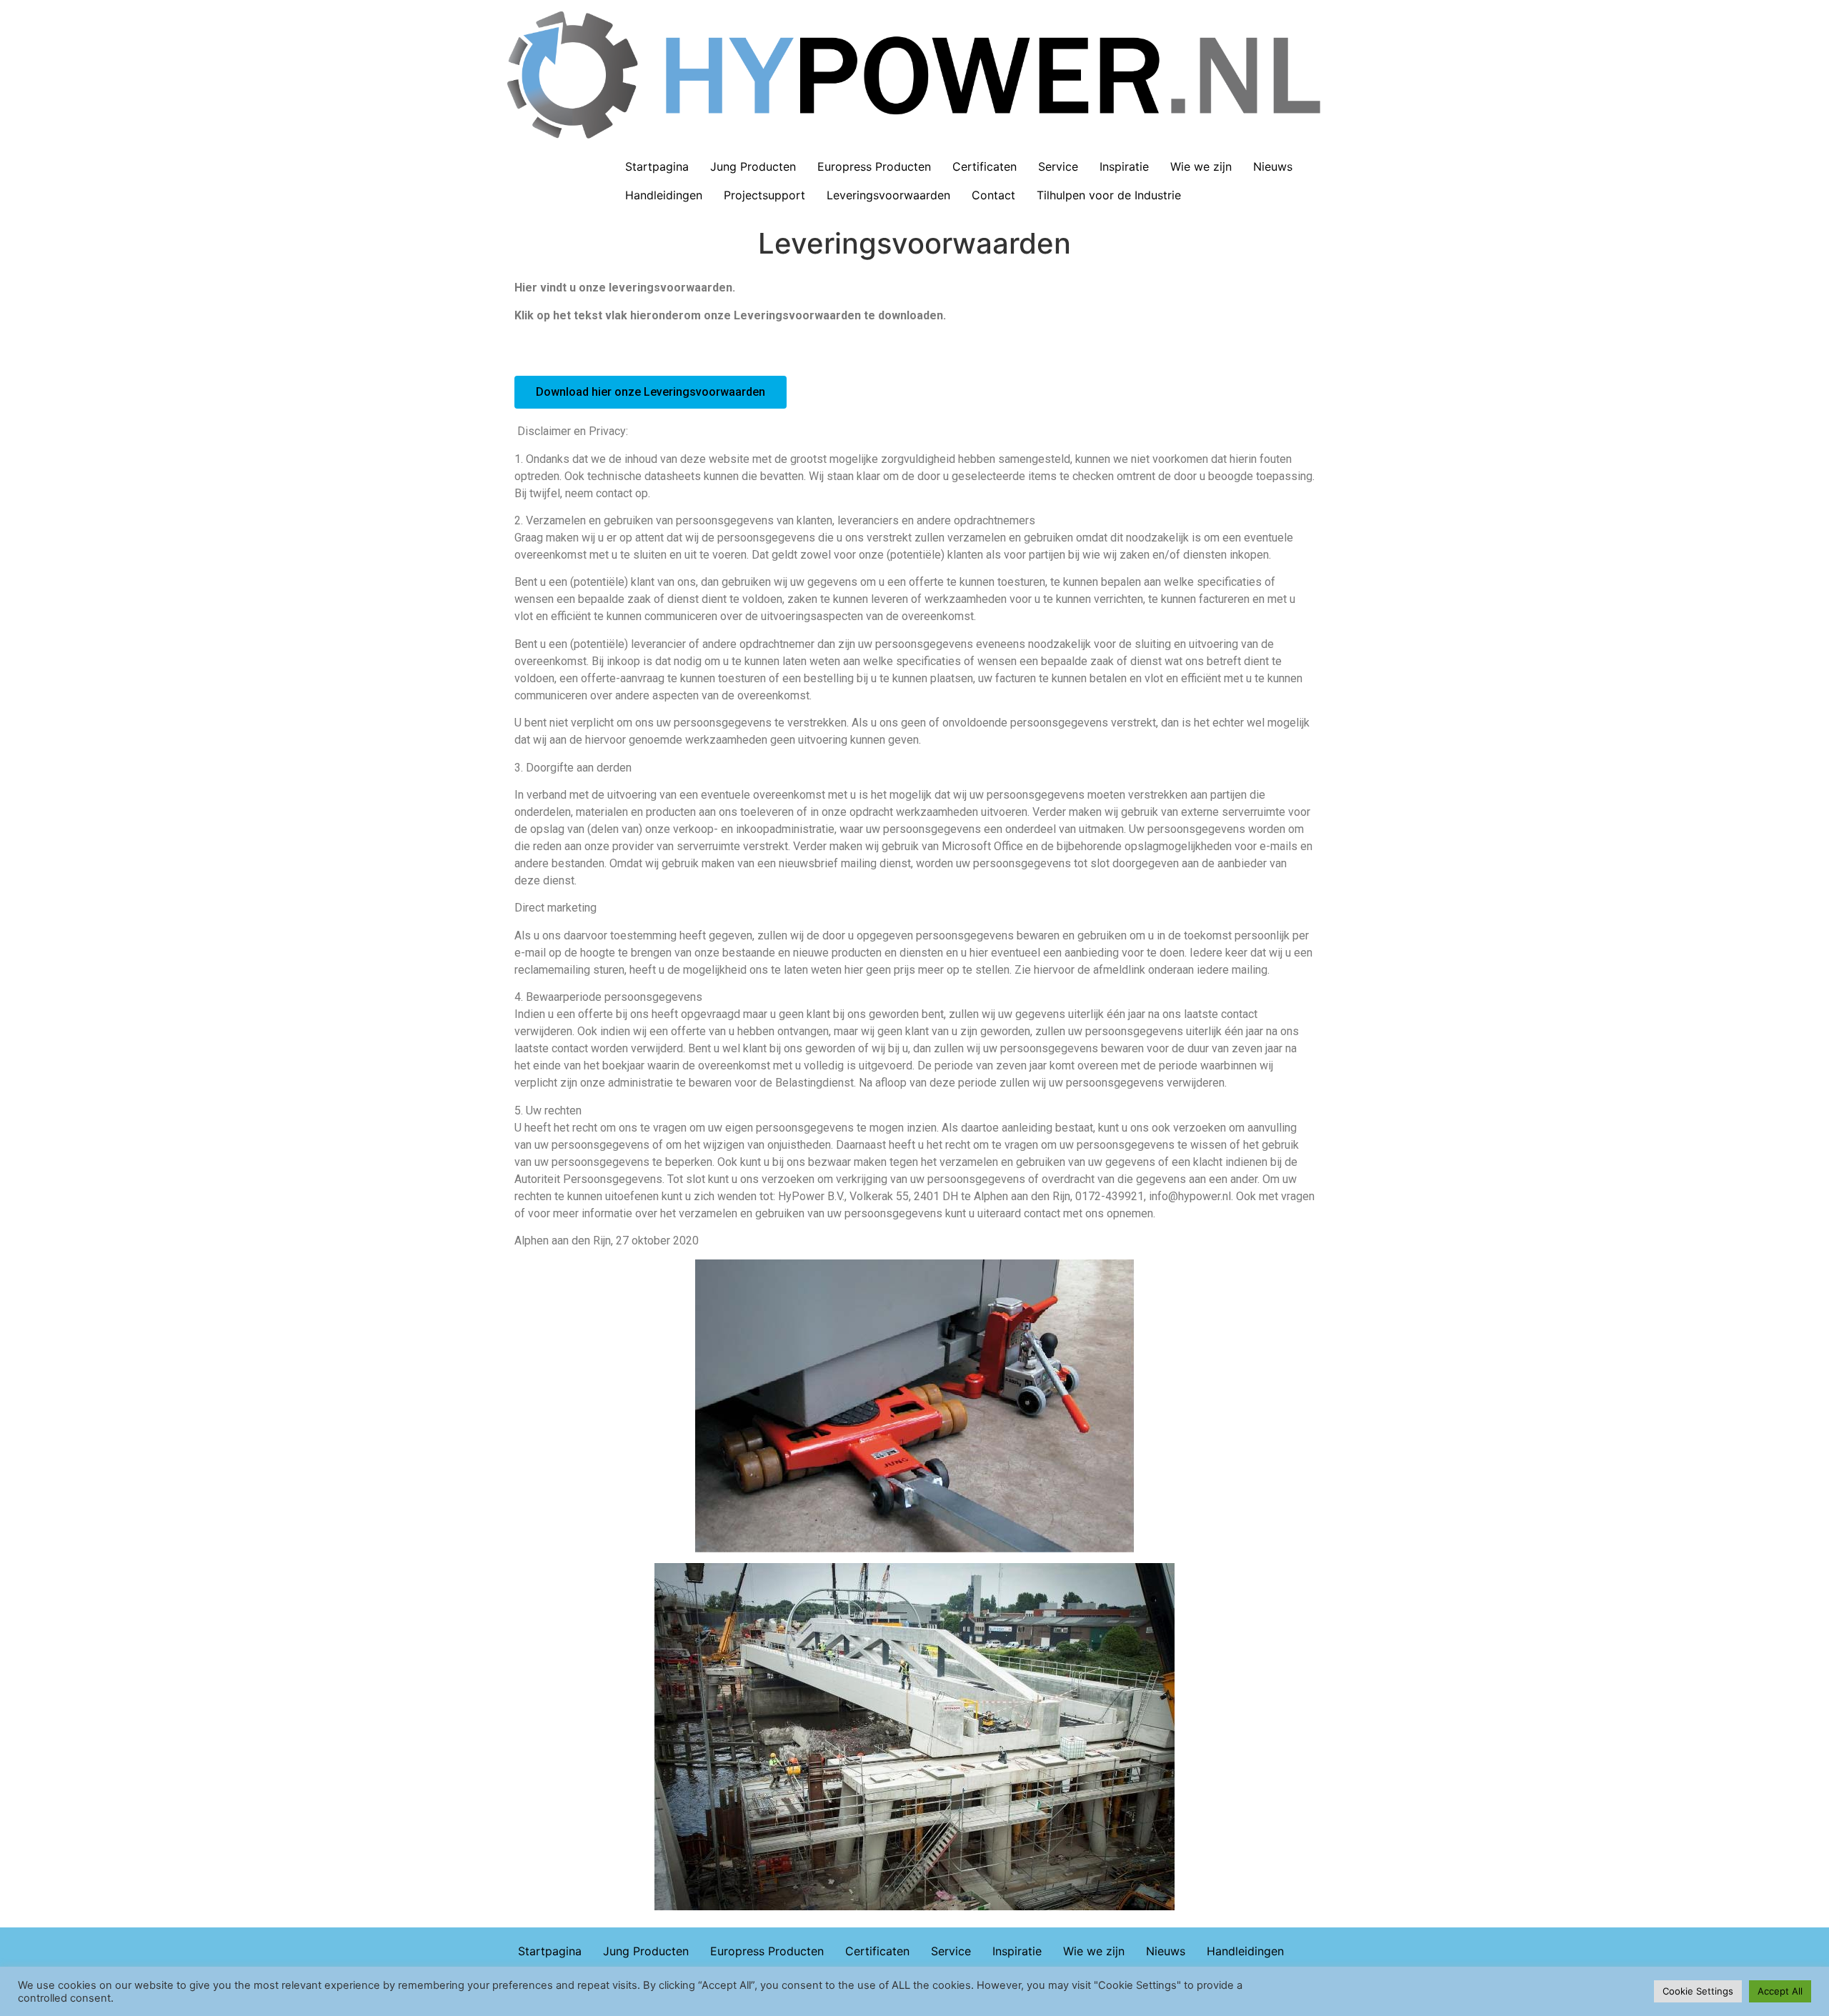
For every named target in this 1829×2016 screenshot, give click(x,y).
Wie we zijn (1201, 166)
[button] (651, 392)
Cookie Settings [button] (1698, 1991)
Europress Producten (874, 166)
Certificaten (985, 166)
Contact (993, 195)
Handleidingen (664, 195)
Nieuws (1273, 166)
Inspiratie (1124, 166)
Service (1058, 166)
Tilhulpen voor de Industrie (1109, 195)
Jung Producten (753, 166)
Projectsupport (764, 195)
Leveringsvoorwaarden (888, 195)
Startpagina (657, 166)
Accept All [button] (1780, 1991)
